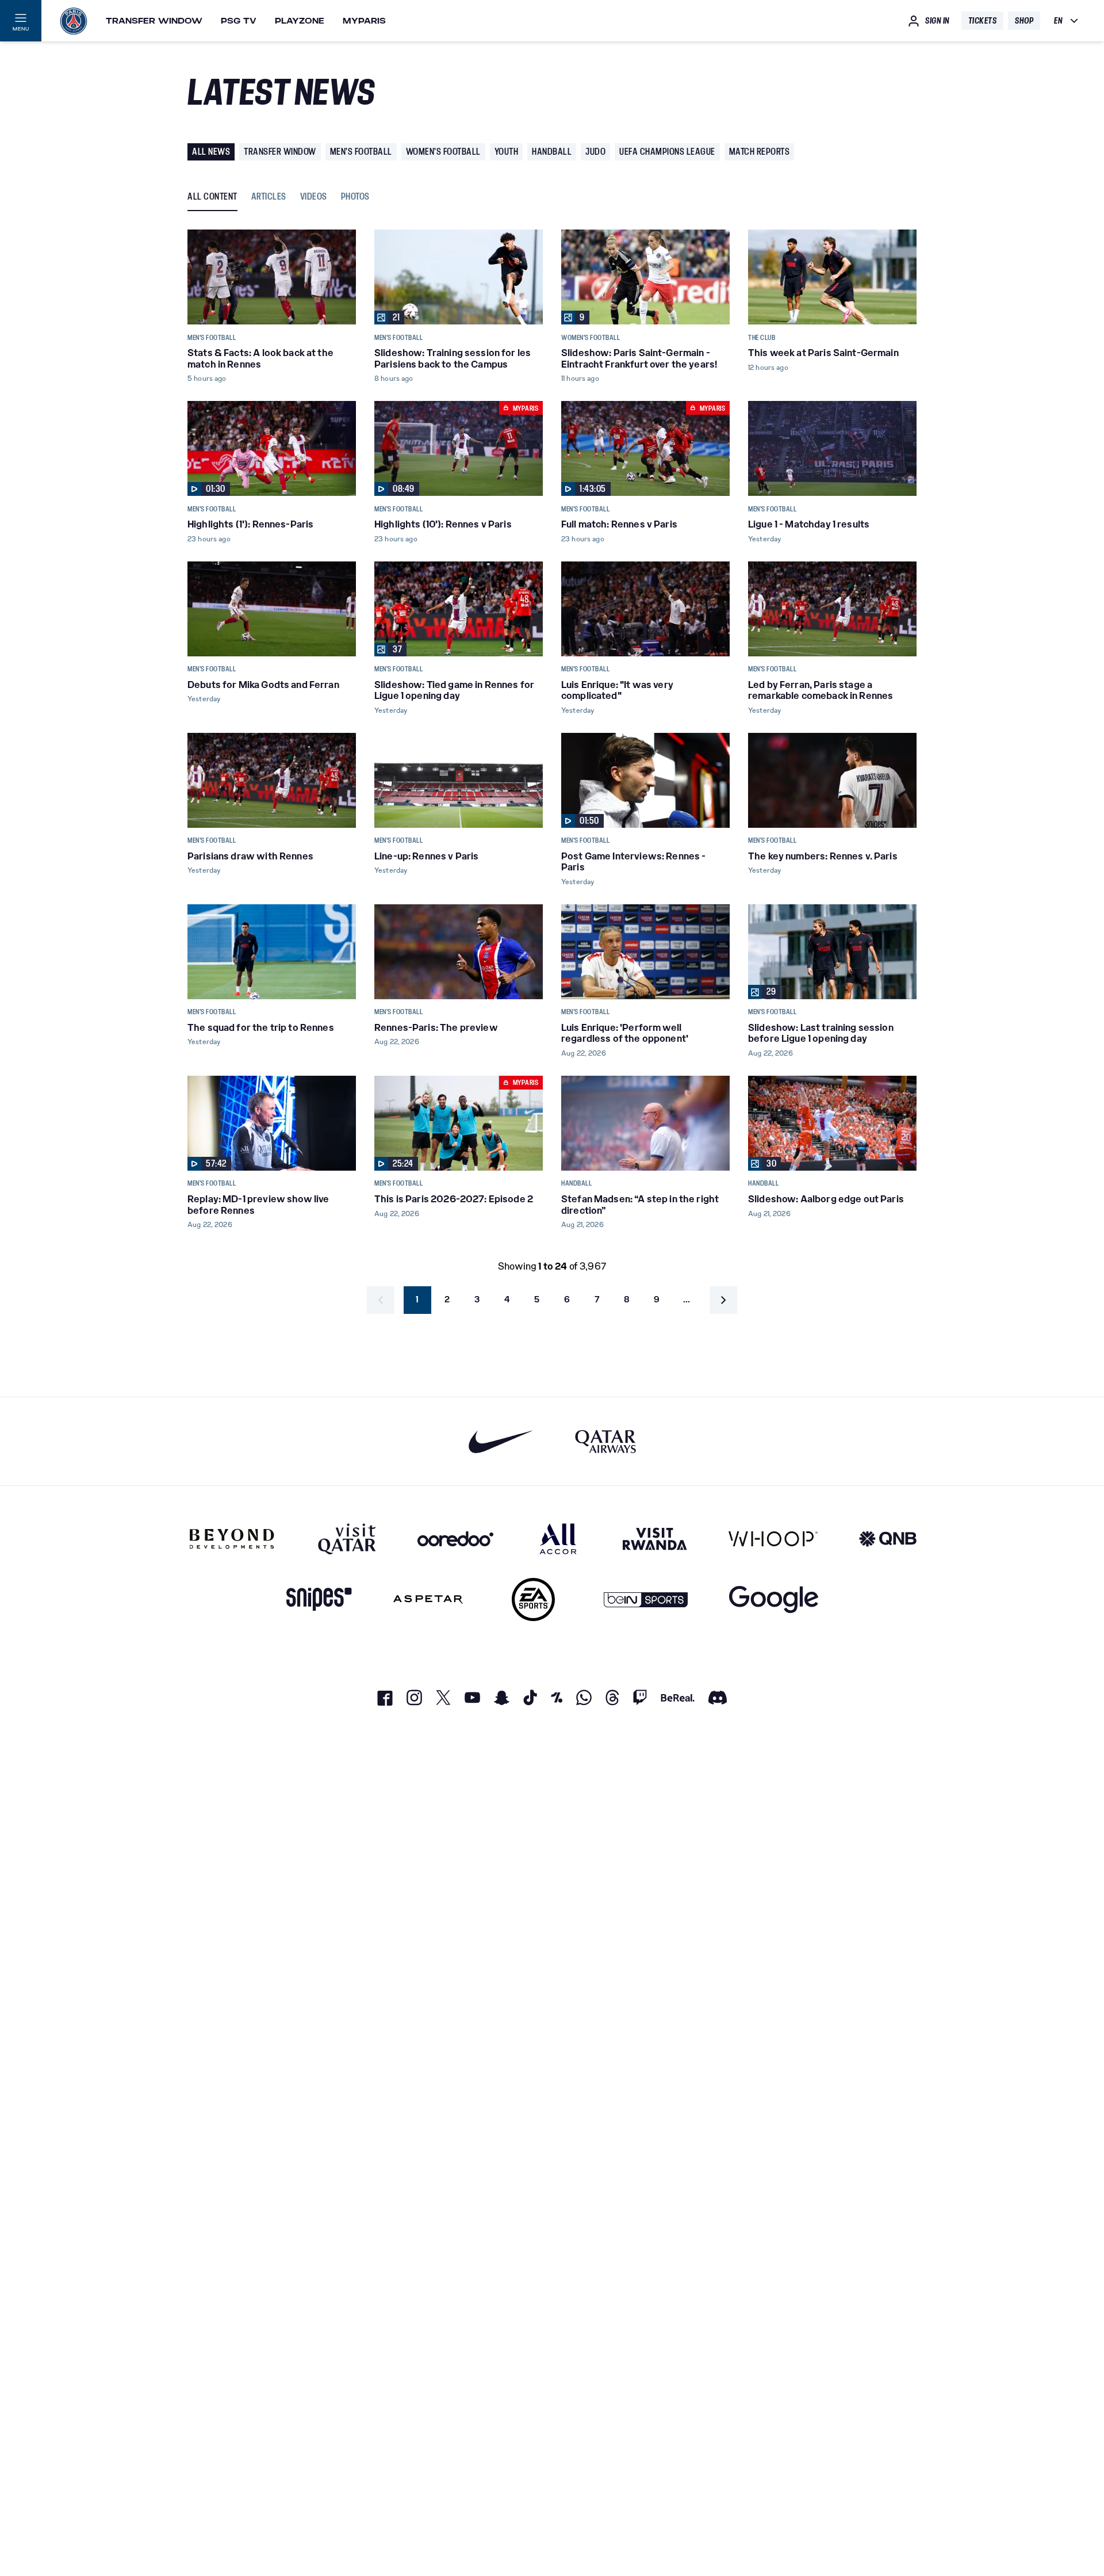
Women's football (443, 152)
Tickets (983, 21)
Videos (314, 197)
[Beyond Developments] (232, 1539)
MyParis (364, 21)
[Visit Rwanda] (655, 1539)
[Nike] (501, 1441)
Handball (552, 152)
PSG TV (239, 21)
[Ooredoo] (455, 1539)
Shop (1024, 21)
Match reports (760, 152)
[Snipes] (319, 1600)
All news (211, 152)
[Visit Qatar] (347, 1539)
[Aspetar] (428, 1600)
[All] (558, 1539)
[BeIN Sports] (646, 1600)
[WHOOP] (773, 1539)
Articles (269, 197)
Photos (355, 197)
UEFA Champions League (667, 152)
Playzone (300, 21)
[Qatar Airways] (605, 1441)
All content (212, 197)
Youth (507, 152)
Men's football (361, 152)
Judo (595, 152)
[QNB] (888, 1539)
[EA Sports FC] (533, 1600)
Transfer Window (154, 21)
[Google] (774, 1600)
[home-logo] (74, 21)
